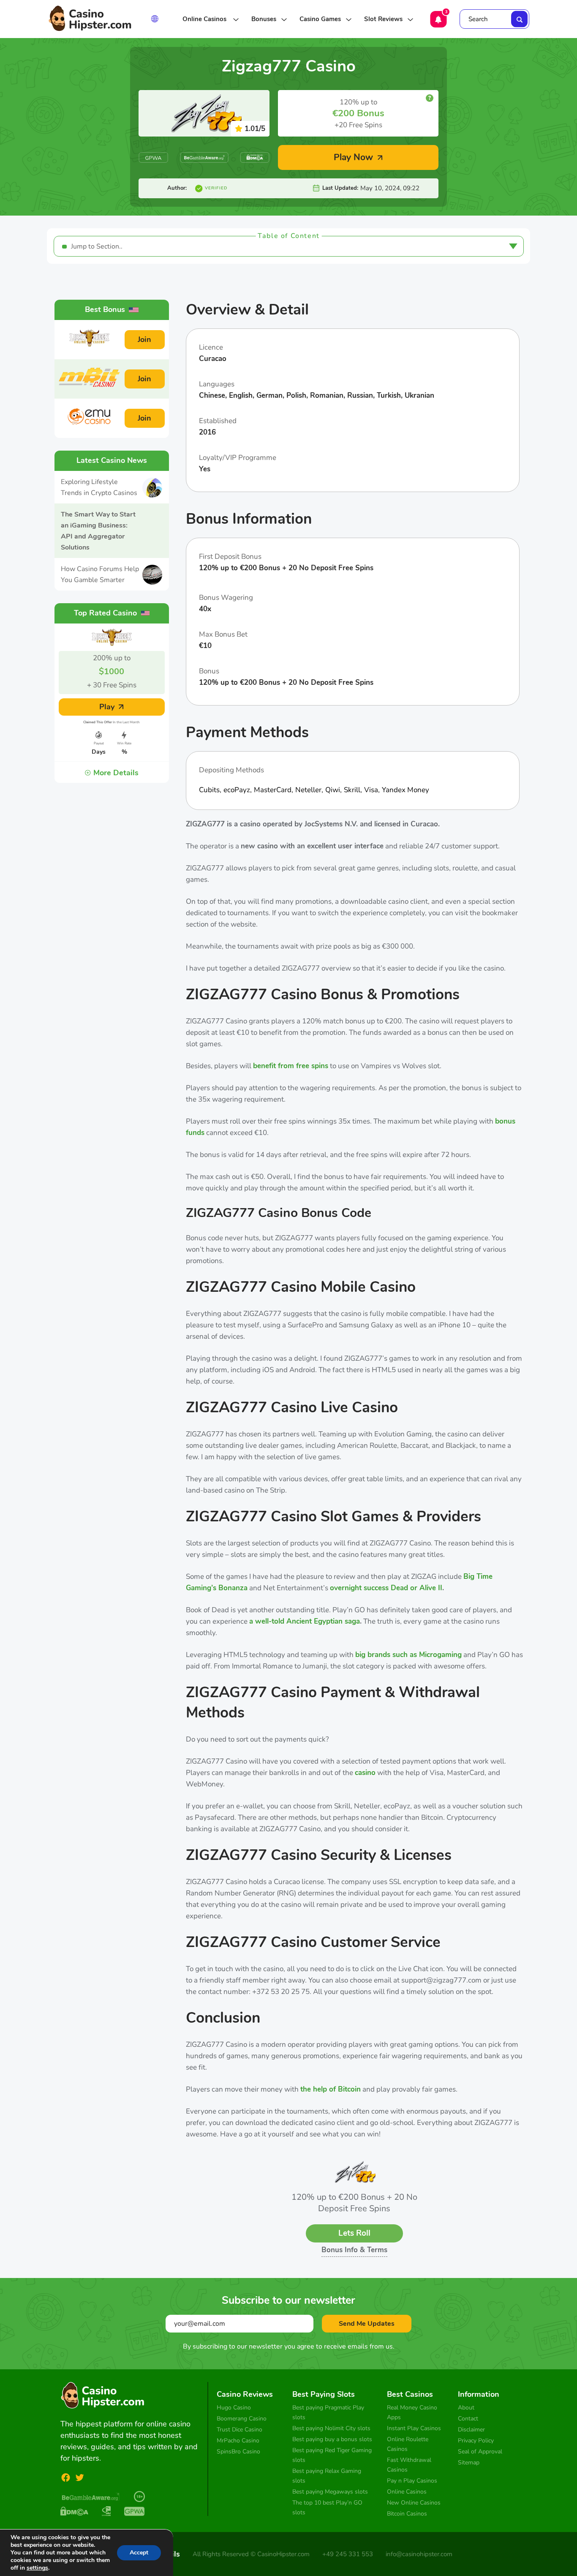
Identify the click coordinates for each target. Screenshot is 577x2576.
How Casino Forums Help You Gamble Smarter (100, 574)
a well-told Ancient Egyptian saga (305, 1621)
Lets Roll (354, 2233)
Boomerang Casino (242, 2419)
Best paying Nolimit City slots (331, 2428)
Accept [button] (139, 2553)
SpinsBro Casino (238, 2452)
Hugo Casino (234, 2408)
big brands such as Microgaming (408, 1655)
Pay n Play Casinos (412, 2481)
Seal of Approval (480, 2452)
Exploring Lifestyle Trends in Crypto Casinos (99, 487)
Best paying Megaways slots (330, 2492)
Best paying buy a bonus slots (332, 2439)
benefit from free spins (291, 1066)
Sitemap (469, 2463)
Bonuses (264, 19)
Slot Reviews (383, 19)
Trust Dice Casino (240, 2430)
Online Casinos (205, 19)
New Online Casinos (414, 2503)
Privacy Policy (476, 2441)
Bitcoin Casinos (407, 2514)
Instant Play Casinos (414, 2428)
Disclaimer (471, 2430)
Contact (468, 2419)
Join (144, 339)
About (466, 2408)
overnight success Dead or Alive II (386, 1588)
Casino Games (320, 19)
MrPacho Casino (238, 2441)
